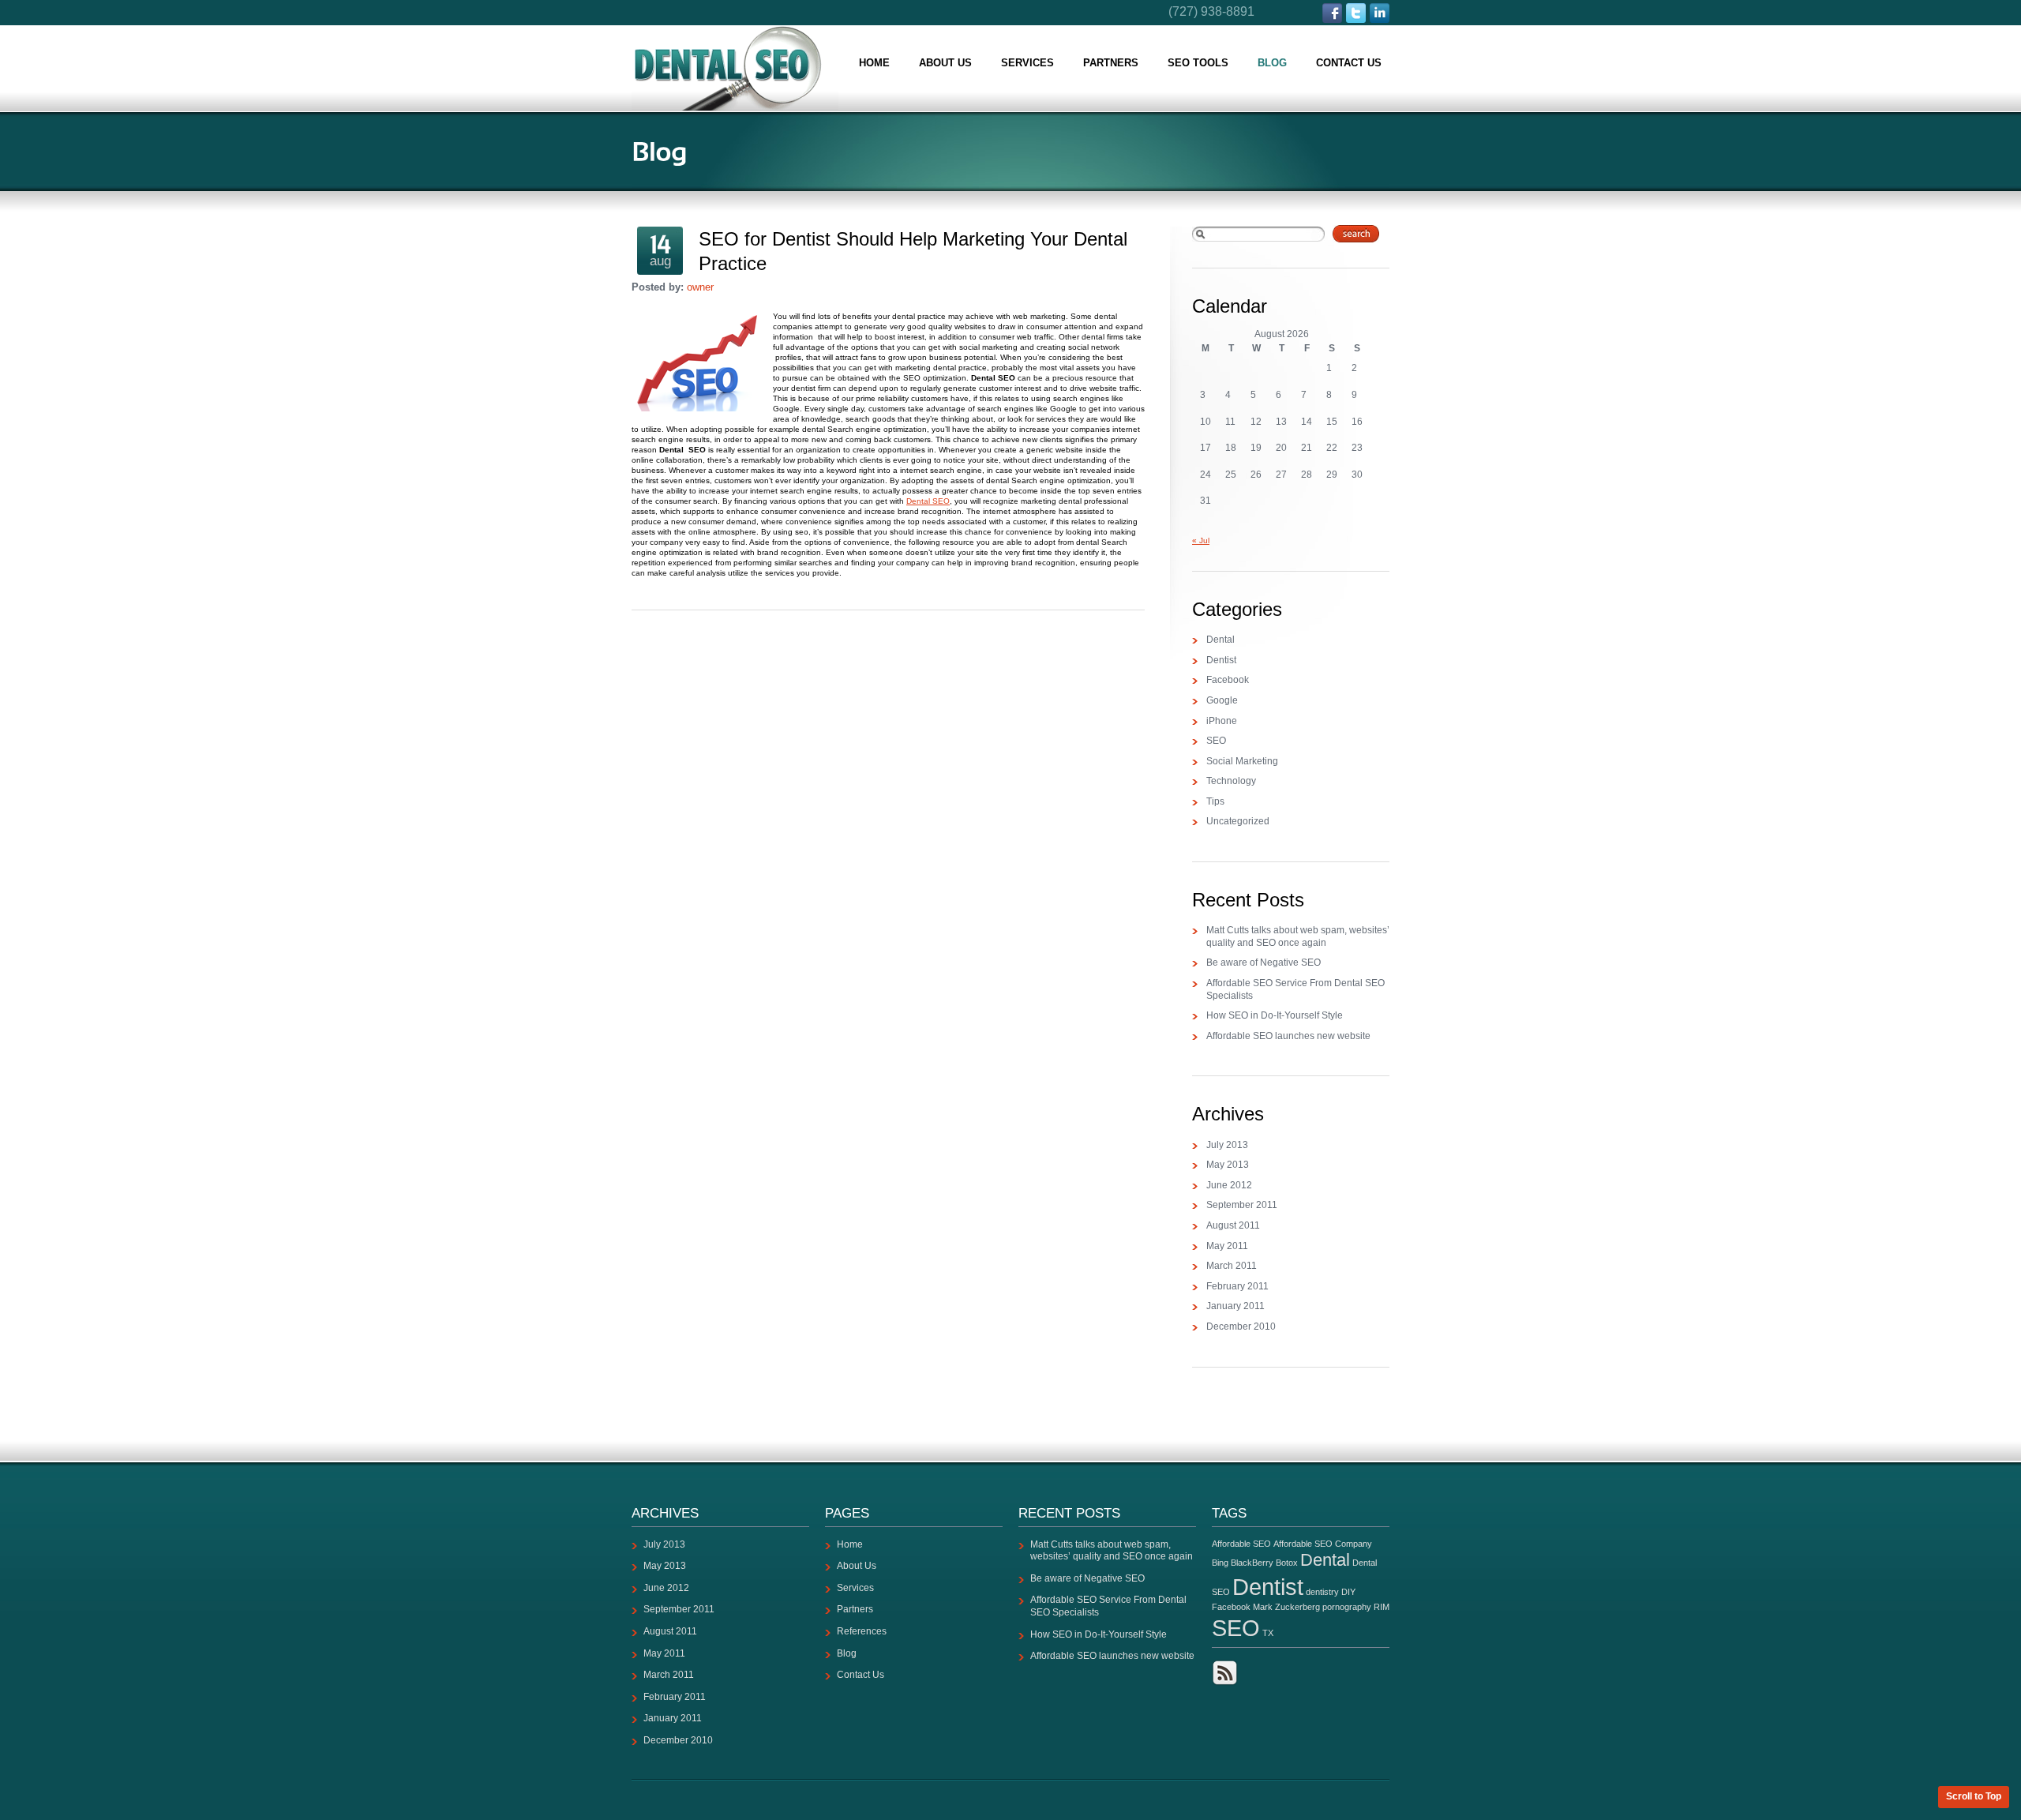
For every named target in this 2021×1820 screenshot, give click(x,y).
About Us (945, 63)
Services (1027, 63)
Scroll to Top (1974, 1796)
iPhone (1222, 721)
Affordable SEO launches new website (1288, 1036)
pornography (1347, 1607)
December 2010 (1241, 1327)
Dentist (1221, 660)
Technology (1231, 781)
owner (700, 287)
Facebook (1228, 680)
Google (1222, 700)
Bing (1220, 1563)
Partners (1111, 63)
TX (1268, 1633)
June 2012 (1229, 1185)
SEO (1216, 741)
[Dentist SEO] (735, 68)
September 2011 (1242, 1205)
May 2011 (1227, 1246)
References (862, 1631)
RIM (1382, 1607)
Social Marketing (1242, 761)
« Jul (1201, 540)
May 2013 (1228, 1165)
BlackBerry (1252, 1563)
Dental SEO (928, 501)
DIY (1348, 1592)
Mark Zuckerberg (1286, 1607)
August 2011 (1233, 1225)
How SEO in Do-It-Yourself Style (1275, 1015)
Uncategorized (1238, 821)
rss (1225, 1673)
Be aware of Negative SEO (1264, 963)
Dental (1220, 640)
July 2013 (1227, 1145)
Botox (1287, 1563)
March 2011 (1232, 1266)
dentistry (1322, 1592)
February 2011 (1237, 1286)
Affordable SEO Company (1323, 1544)
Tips (1215, 801)
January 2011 (1235, 1306)
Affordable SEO (1241, 1544)
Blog (1272, 63)
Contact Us (1349, 63)
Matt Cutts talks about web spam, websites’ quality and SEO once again (1298, 936)
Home (874, 63)
